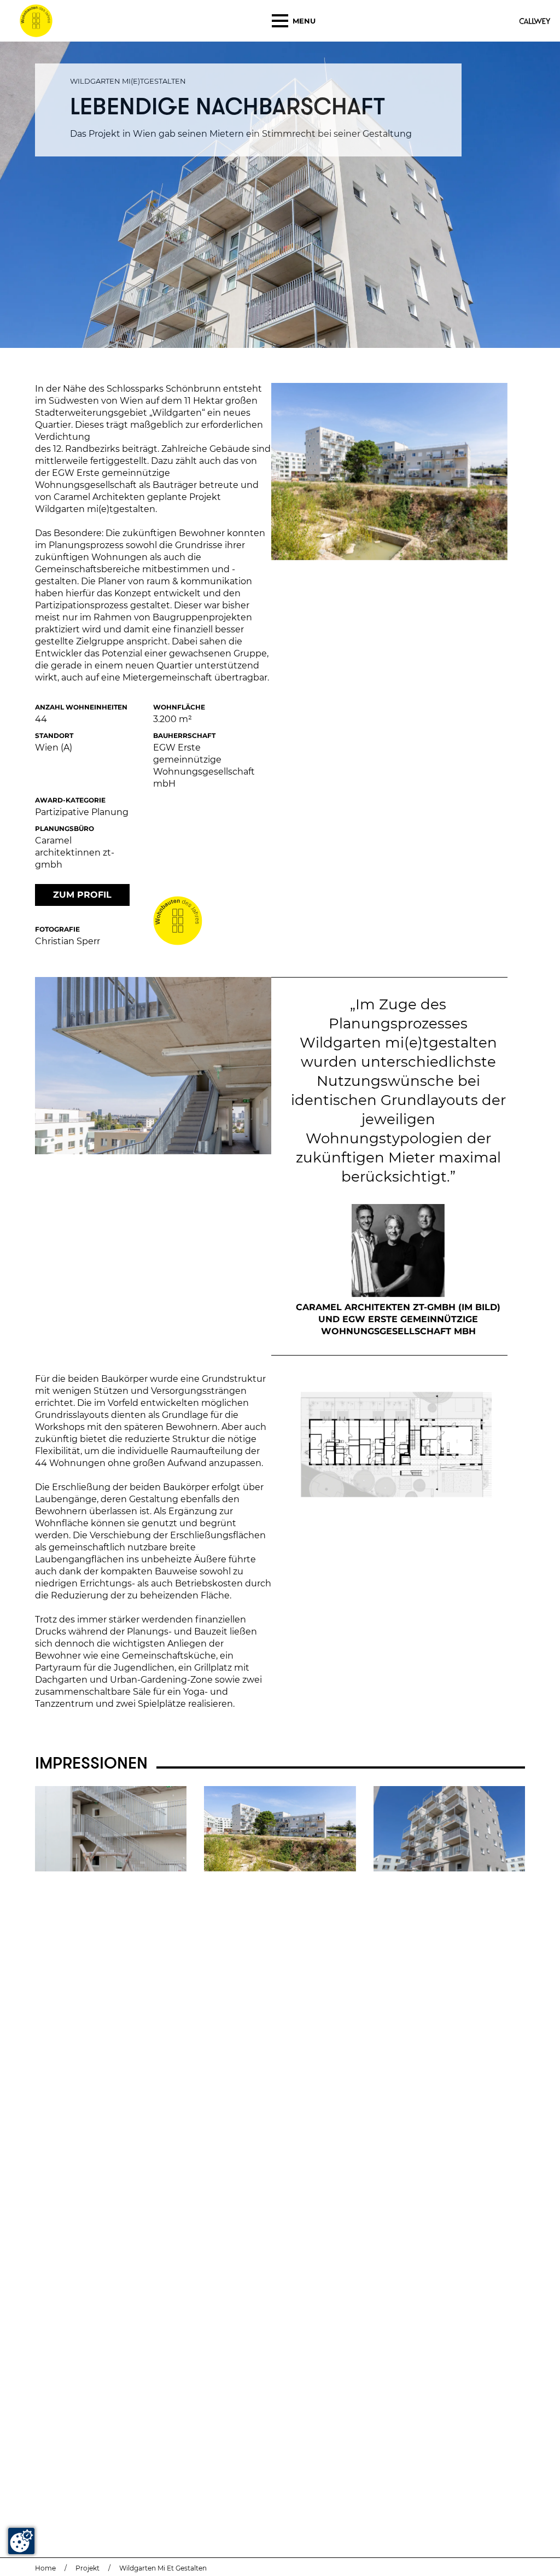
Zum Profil (82, 895)
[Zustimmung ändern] (21, 2541)
